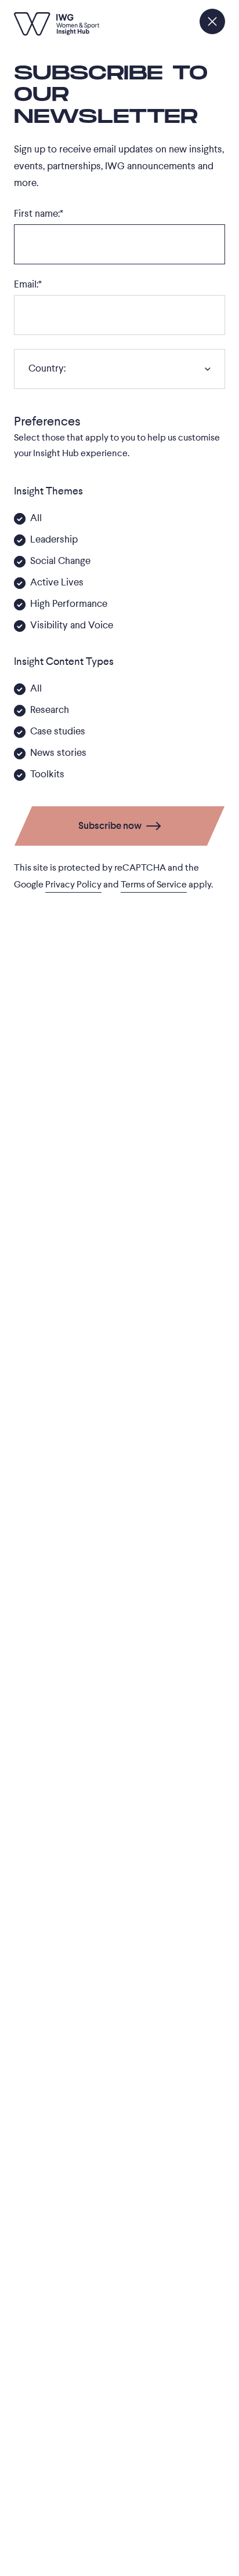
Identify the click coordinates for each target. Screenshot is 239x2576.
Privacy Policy (73, 885)
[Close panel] (212, 21)
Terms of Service (154, 885)
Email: (28, 284)
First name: (39, 214)
